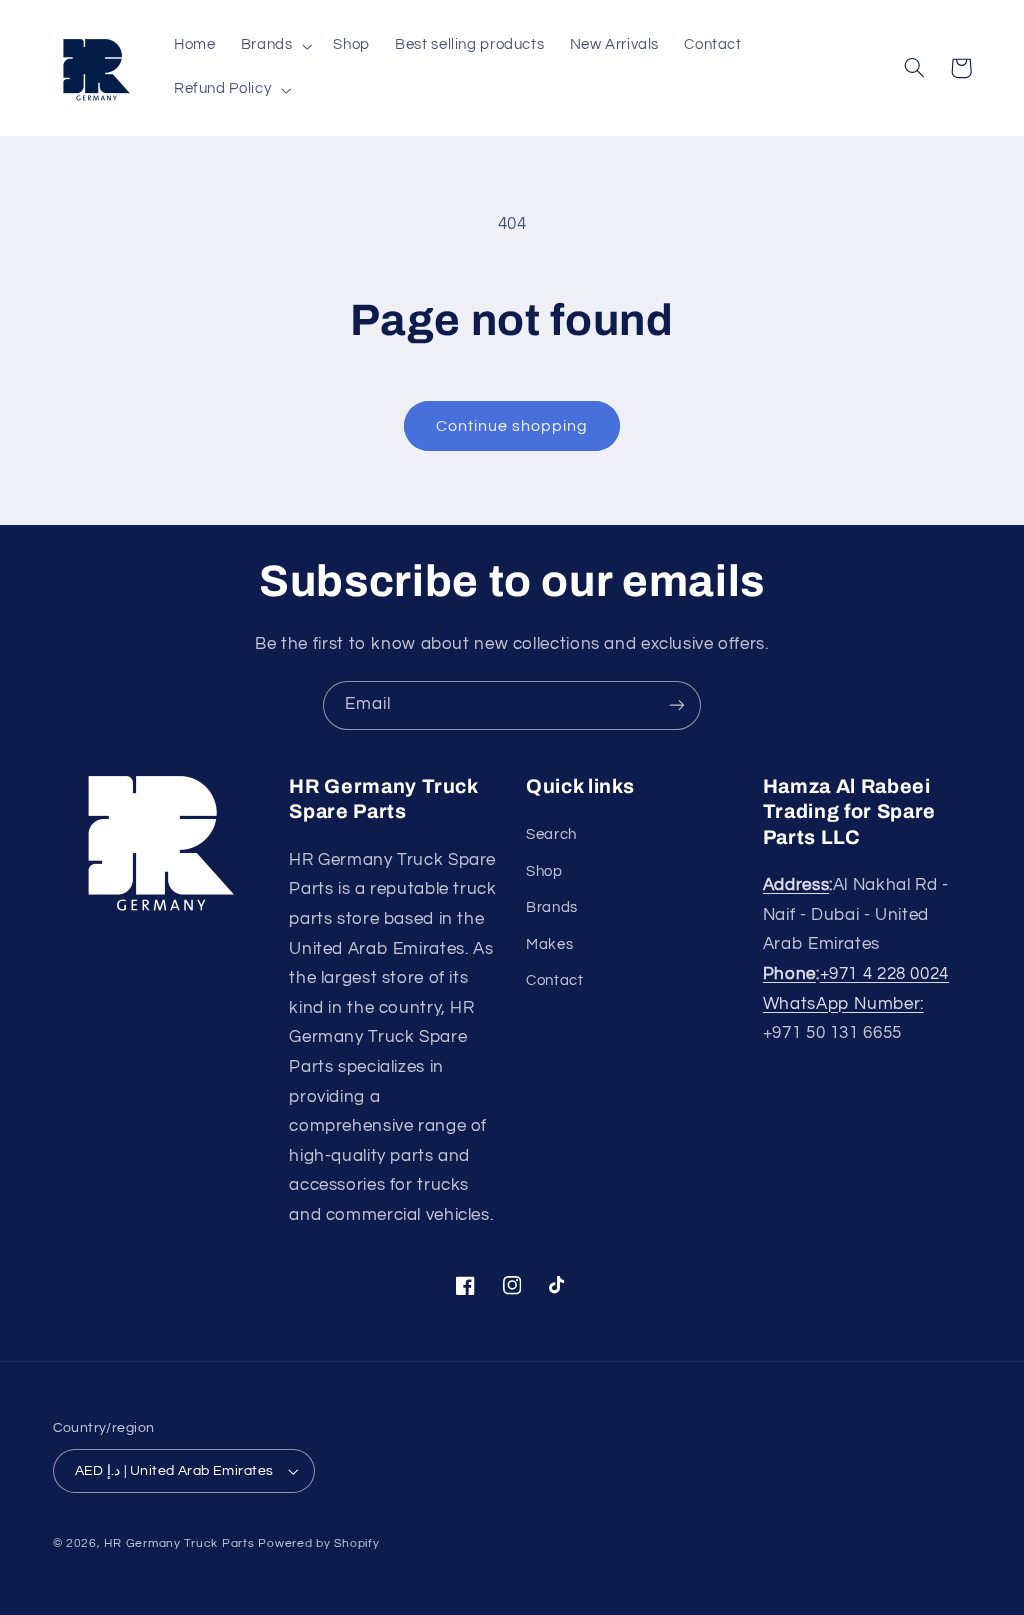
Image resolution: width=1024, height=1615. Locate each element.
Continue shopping (512, 426)
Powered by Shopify (318, 1543)
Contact (554, 980)
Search (551, 834)
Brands (552, 907)
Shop (544, 871)
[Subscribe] (677, 705)
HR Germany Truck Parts (179, 1543)
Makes (549, 944)
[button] (274, 46)
